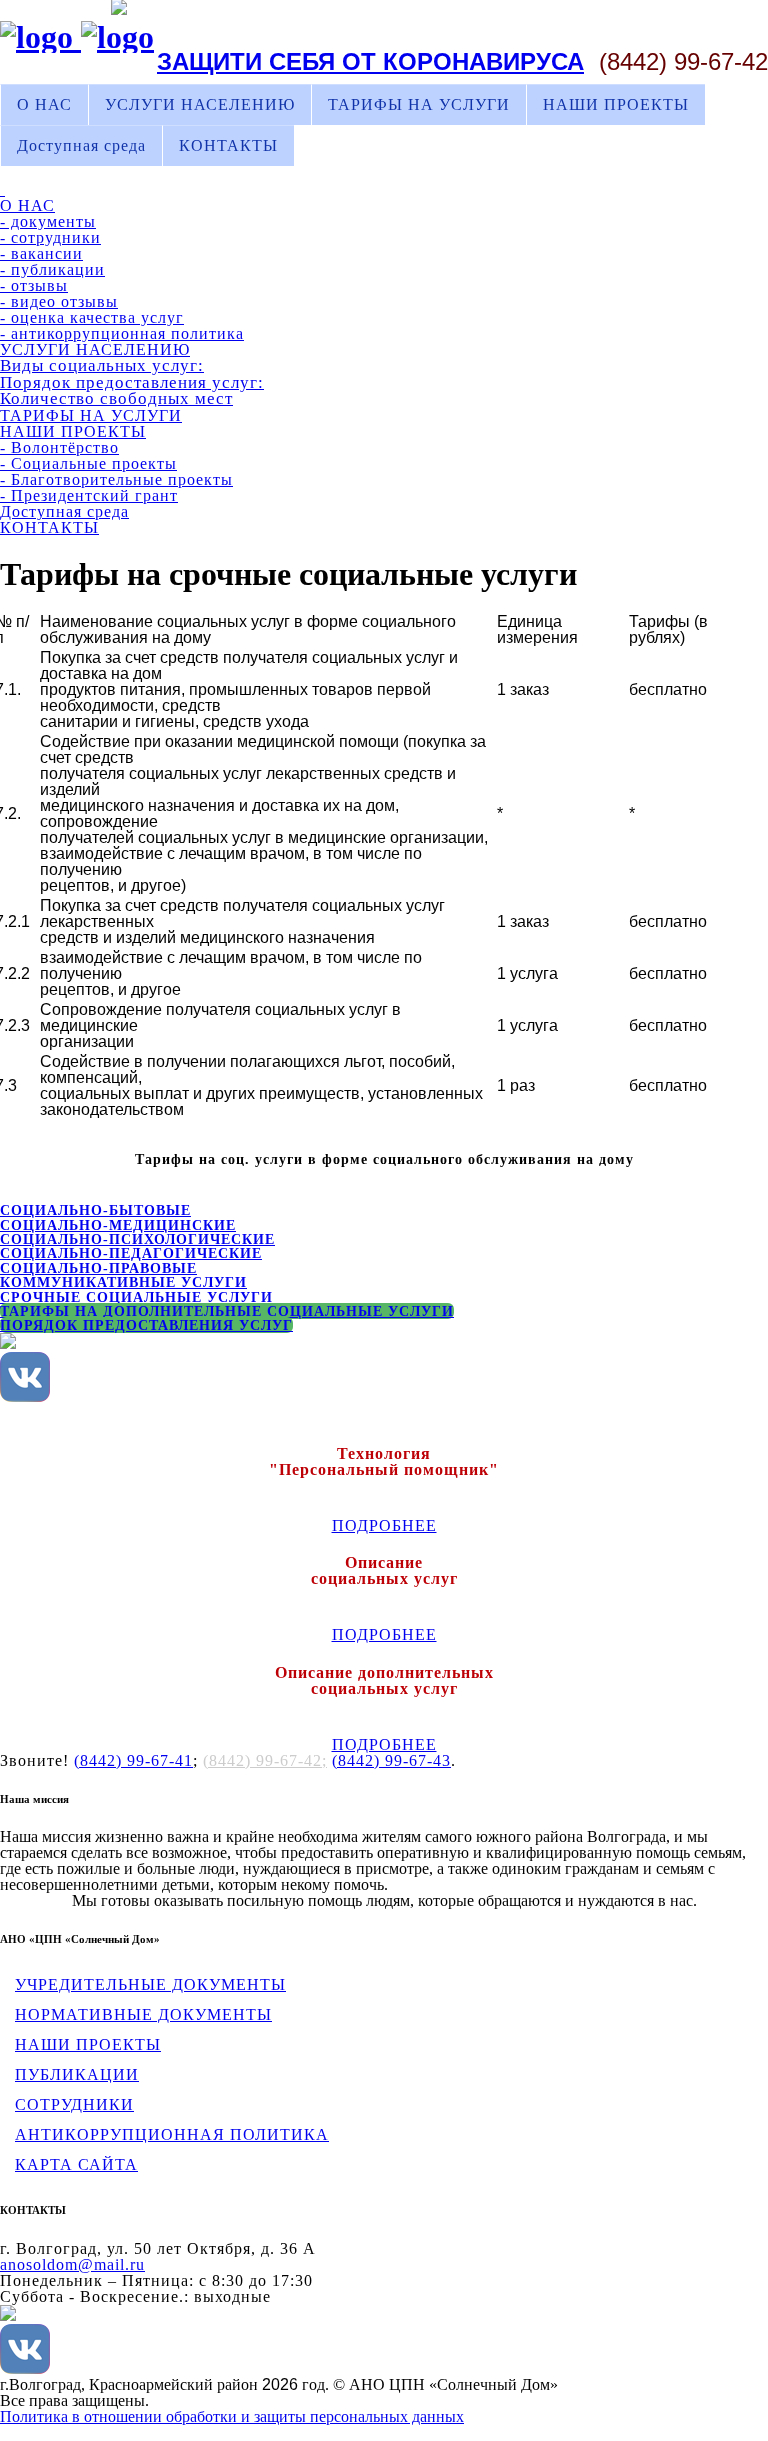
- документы (48, 221)
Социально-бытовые (95, 1210)
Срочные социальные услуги (136, 1297)
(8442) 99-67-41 (133, 1760)
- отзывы (34, 285)
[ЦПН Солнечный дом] (77, 37)
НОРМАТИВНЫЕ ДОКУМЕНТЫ (143, 2014)
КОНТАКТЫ (228, 145)
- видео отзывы (59, 301)
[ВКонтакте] (25, 1396)
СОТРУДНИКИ (74, 2104)
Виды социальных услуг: (102, 365)
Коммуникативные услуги (123, 1282)
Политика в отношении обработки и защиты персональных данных (232, 2416)
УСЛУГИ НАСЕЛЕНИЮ (200, 104)
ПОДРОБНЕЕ (384, 1525)
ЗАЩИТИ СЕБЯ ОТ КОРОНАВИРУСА (370, 61)
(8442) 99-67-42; (265, 1760)
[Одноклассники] (8, 1343)
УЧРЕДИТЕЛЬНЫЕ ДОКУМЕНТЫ (150, 1984)
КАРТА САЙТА (76, 2164)
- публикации (52, 269)
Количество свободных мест (116, 398)
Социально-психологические (137, 1239)
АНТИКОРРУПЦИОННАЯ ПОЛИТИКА (172, 2134)
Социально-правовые (98, 1268)
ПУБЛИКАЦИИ (77, 2074)
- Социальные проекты (88, 463)
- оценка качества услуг (92, 317)
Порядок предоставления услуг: (132, 382)
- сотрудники (50, 237)
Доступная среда (81, 145)
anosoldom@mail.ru (72, 2264)
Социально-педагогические (131, 1253)
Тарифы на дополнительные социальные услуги (227, 1311)
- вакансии (41, 253)
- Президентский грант (89, 495)
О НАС (44, 104)
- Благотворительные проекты (116, 479)
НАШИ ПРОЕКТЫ (616, 104)
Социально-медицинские (118, 1225)
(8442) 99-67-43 (391, 1760)
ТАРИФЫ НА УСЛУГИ (419, 104)
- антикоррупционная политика (122, 333)
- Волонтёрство (59, 447)
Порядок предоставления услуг (146, 1325)
